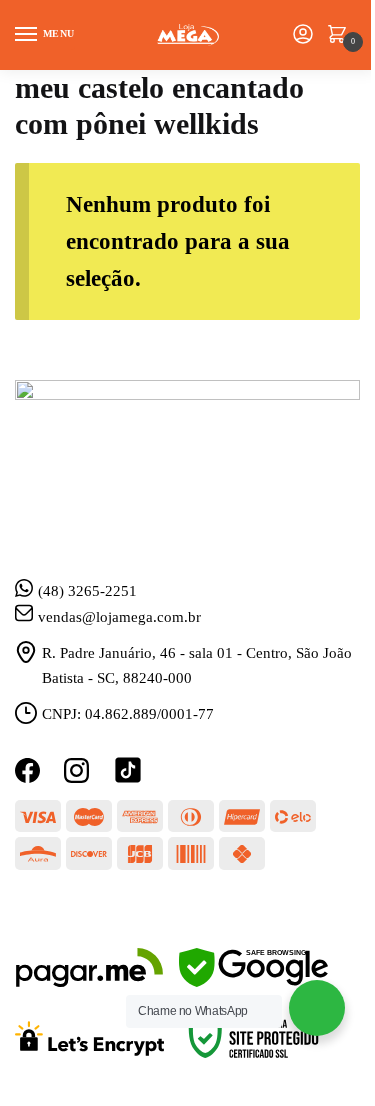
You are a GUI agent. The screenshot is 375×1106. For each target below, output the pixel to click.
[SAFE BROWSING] (253, 982)
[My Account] (303, 35)
